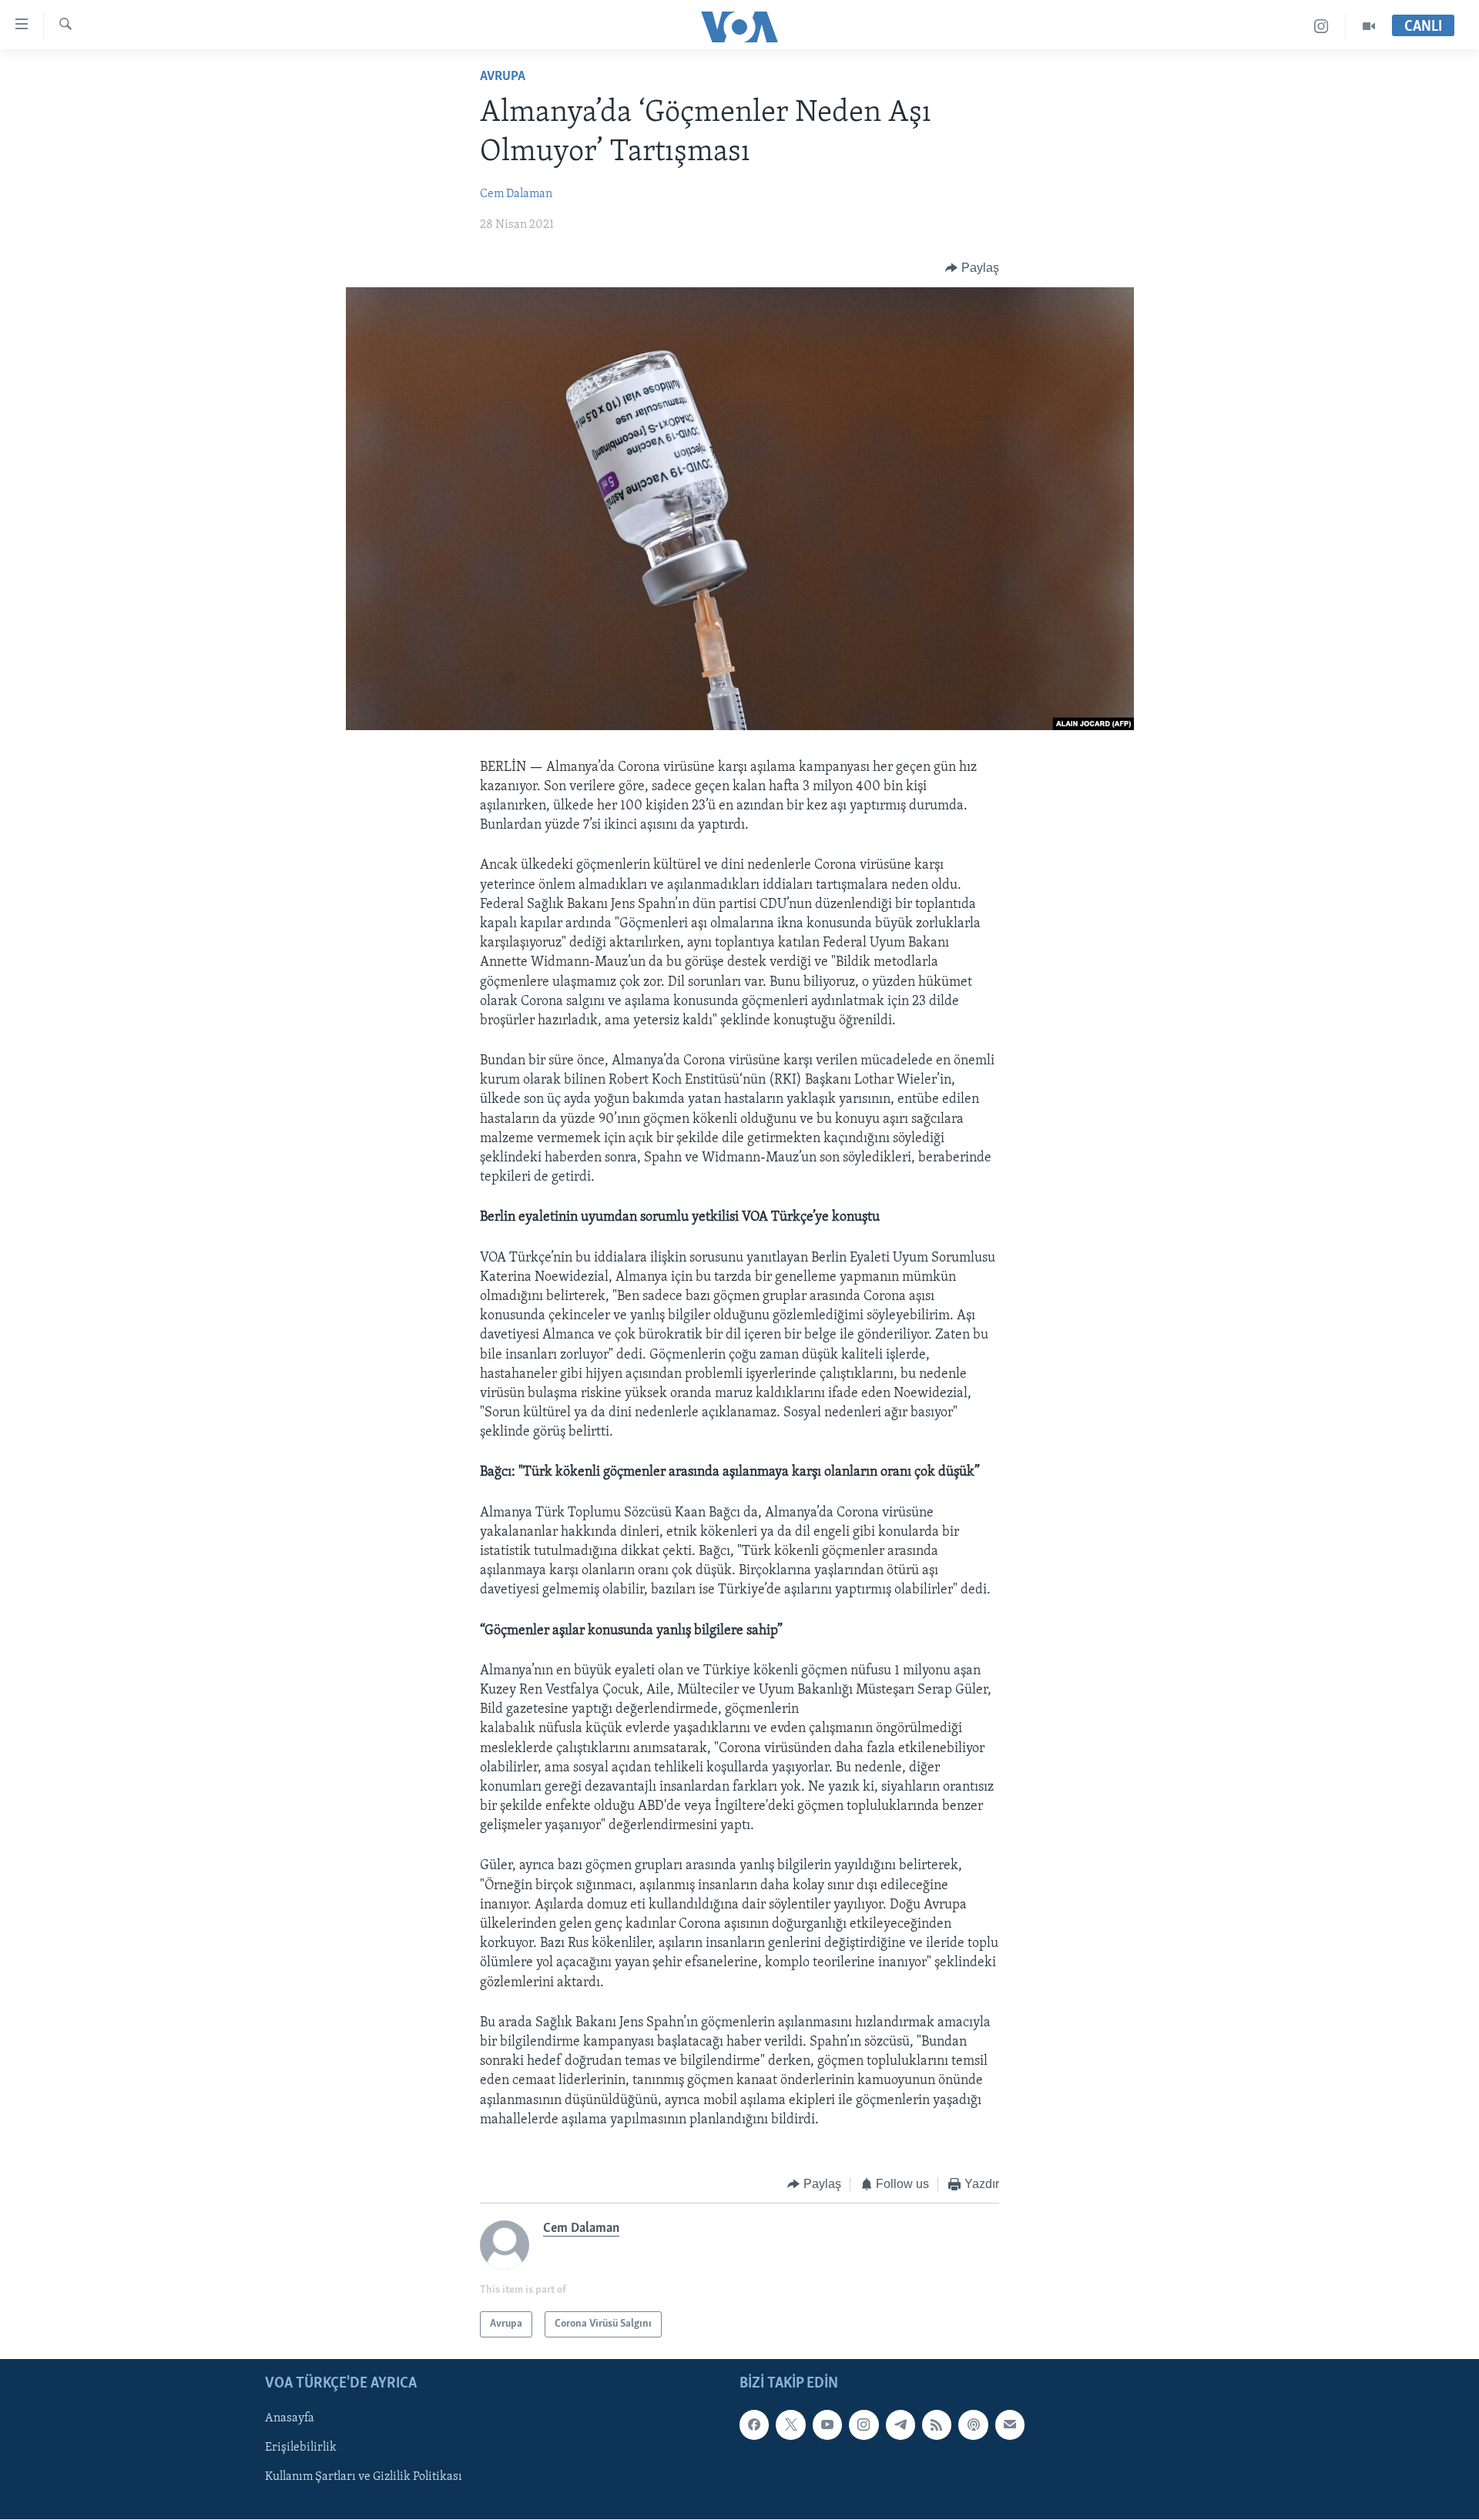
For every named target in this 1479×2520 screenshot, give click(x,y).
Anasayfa (290, 2419)
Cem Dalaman (516, 194)
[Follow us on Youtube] (827, 2425)
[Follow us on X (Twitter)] (790, 2425)
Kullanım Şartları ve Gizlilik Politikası (364, 2478)
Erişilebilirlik (301, 2448)
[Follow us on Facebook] (754, 2425)
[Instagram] (1321, 27)
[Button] (972, 268)
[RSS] (937, 2425)
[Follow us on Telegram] (900, 2425)
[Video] (1369, 27)
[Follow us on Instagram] (864, 2425)
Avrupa (503, 77)
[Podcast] (973, 2425)
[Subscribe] (1010, 2425)
